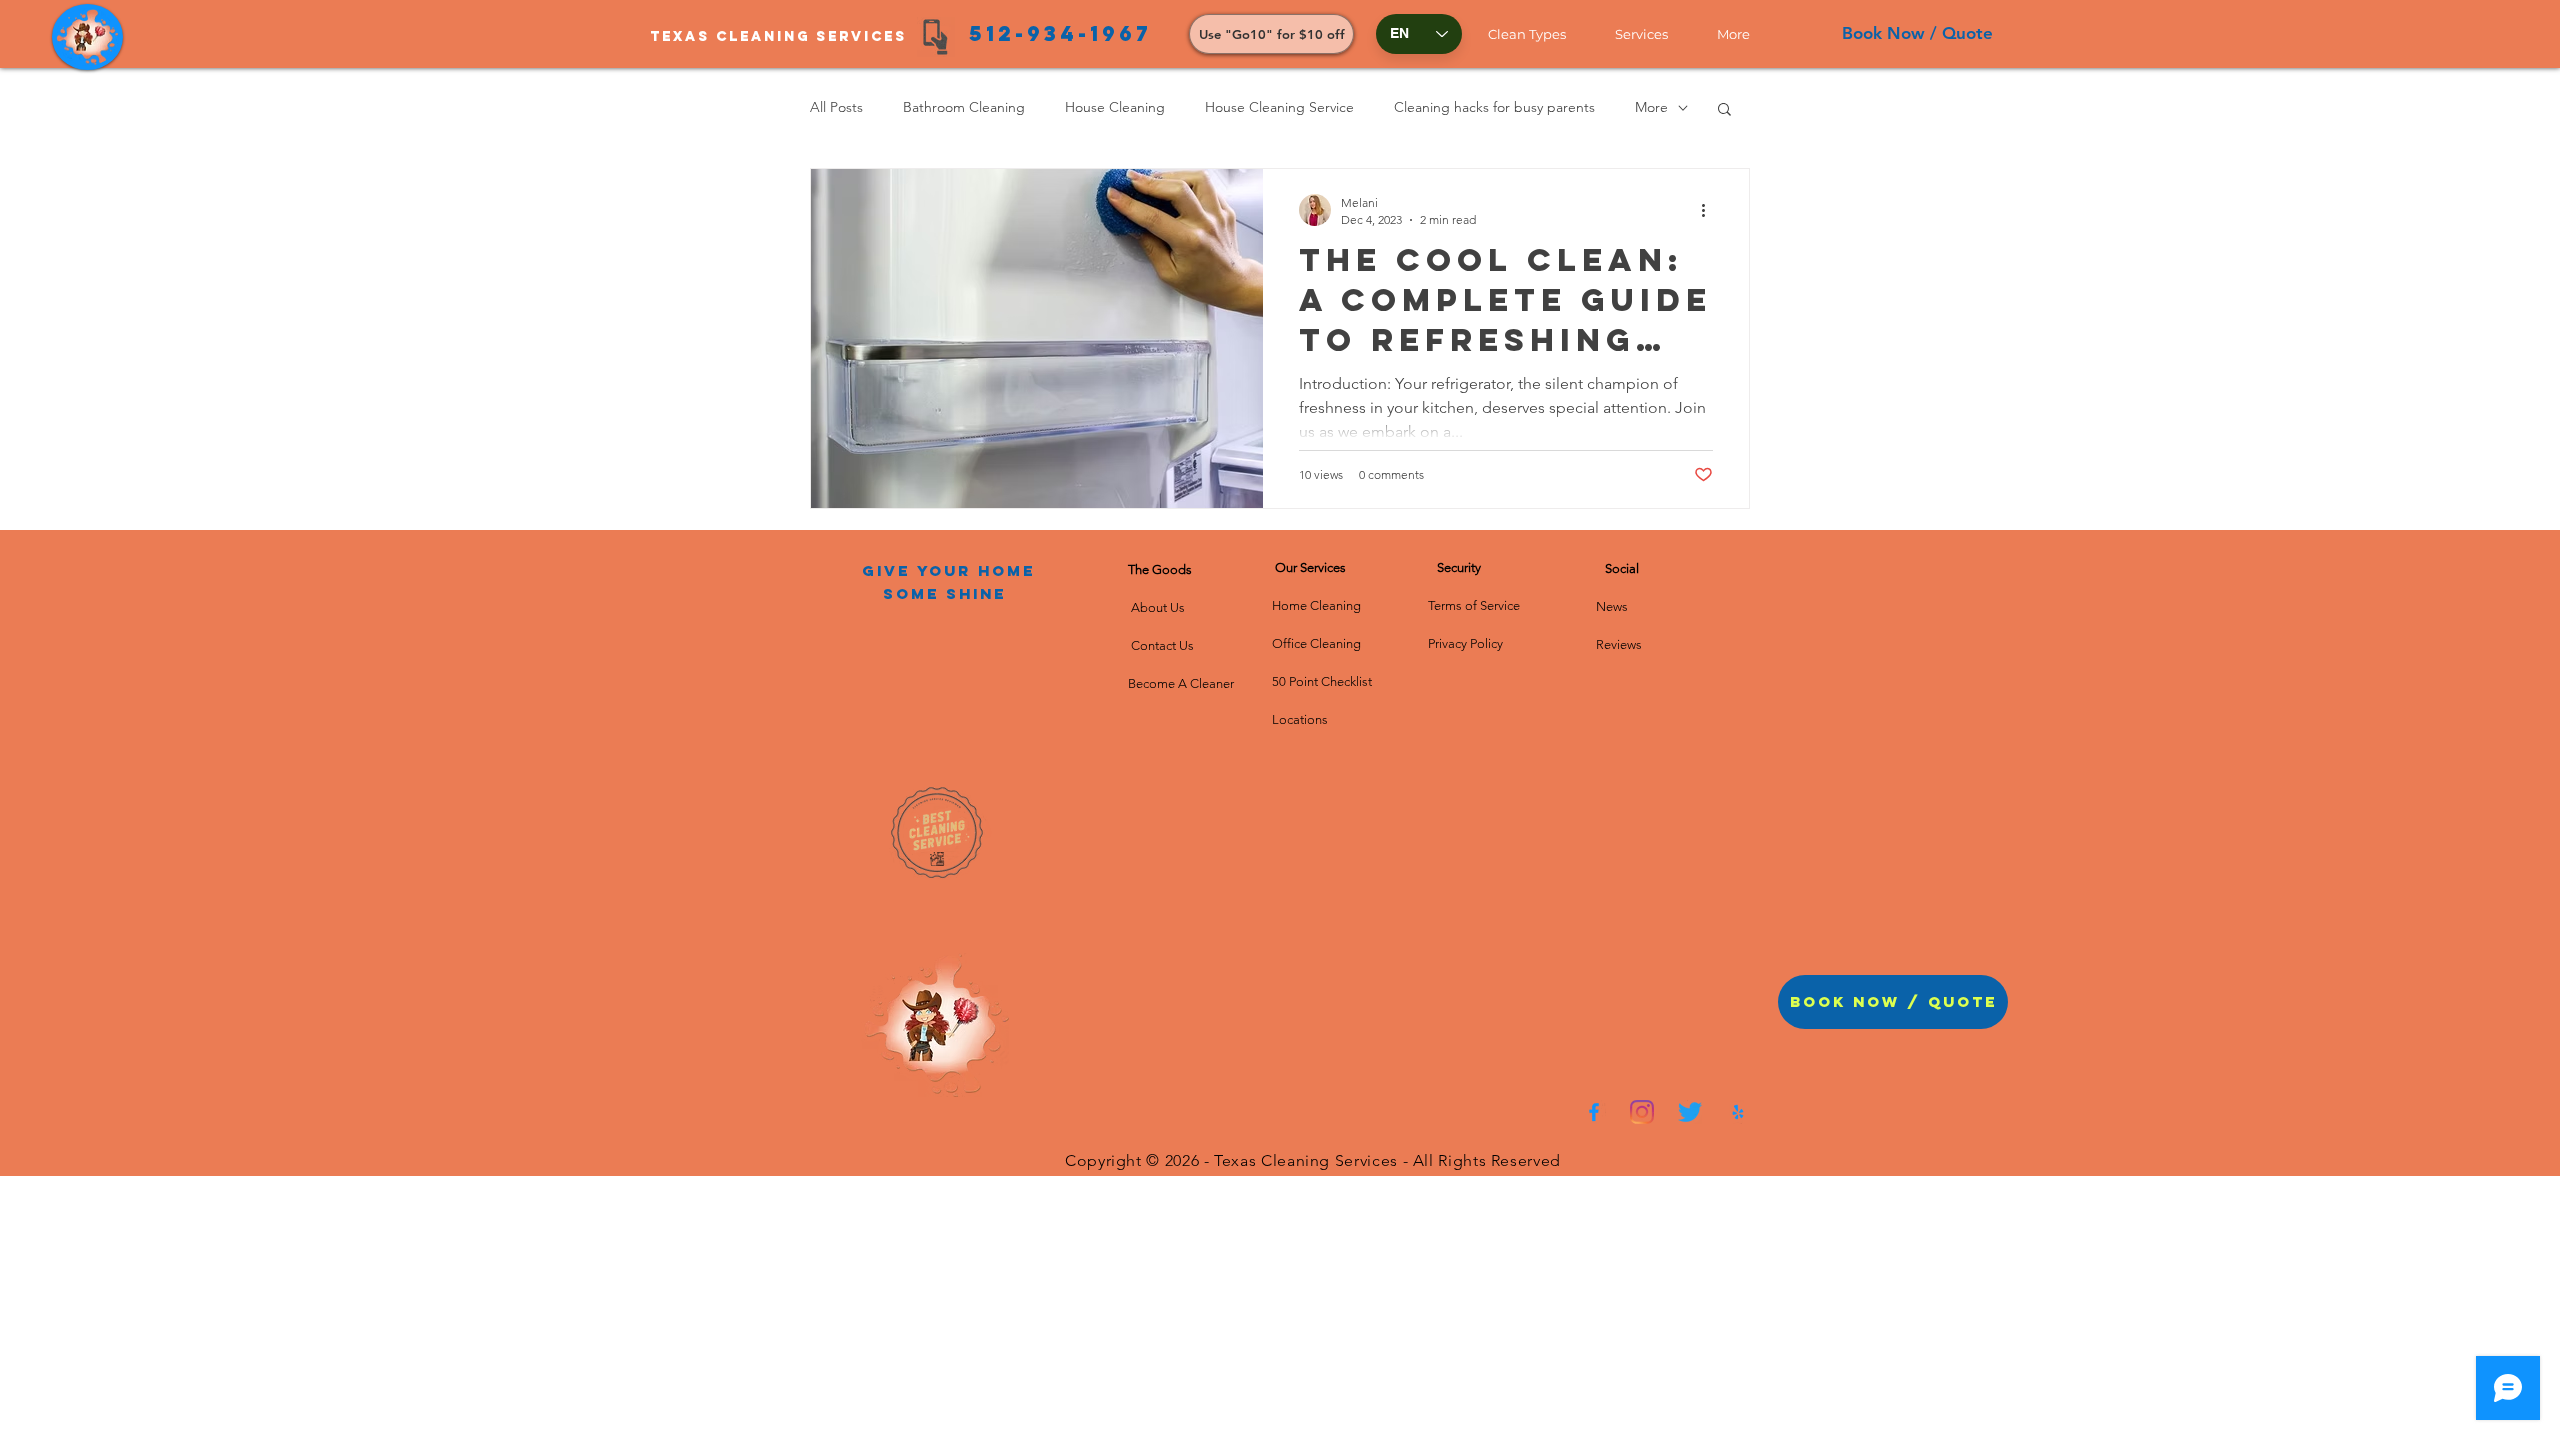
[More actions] (1710, 210)
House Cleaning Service (1279, 107)
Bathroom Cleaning (964, 107)
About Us (1161, 607)
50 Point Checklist (1322, 681)
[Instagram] (1642, 1112)
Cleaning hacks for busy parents (1494, 107)
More (1651, 107)
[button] (1536, 34)
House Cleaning (1115, 107)
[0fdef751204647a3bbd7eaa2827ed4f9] (1594, 1112)
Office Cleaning (1318, 643)
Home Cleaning (1316, 605)
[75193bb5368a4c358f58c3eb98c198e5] (1738, 1112)
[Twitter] (1690, 1112)
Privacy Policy (1465, 643)
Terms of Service (1474, 605)
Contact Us (1161, 645)
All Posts (836, 107)
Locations (1300, 719)
